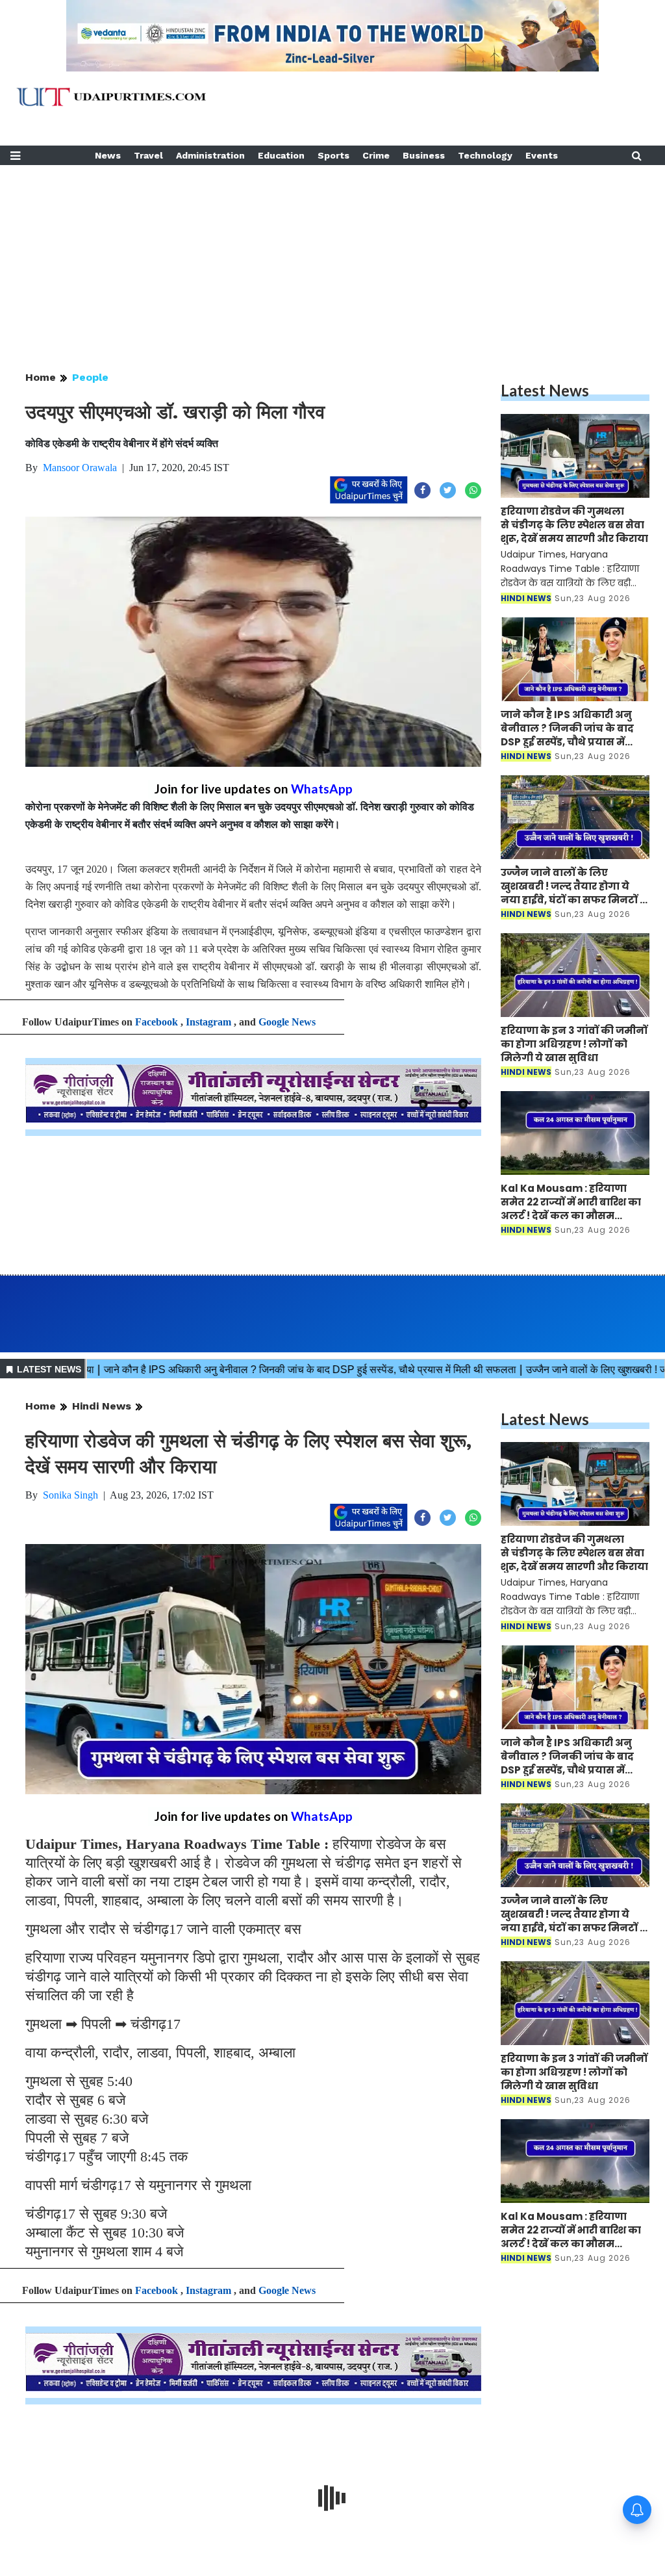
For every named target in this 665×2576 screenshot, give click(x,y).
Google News (287, 1022)
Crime (376, 155)
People (90, 377)
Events (542, 155)
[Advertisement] (332, 256)
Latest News (545, 390)
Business (424, 155)
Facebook (157, 1022)
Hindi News (102, 1406)
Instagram (208, 1022)
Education (281, 155)
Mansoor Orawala (80, 468)
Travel (148, 155)
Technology (485, 155)
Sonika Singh (70, 1495)
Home (41, 377)
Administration (210, 155)
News (108, 155)
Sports (333, 155)
